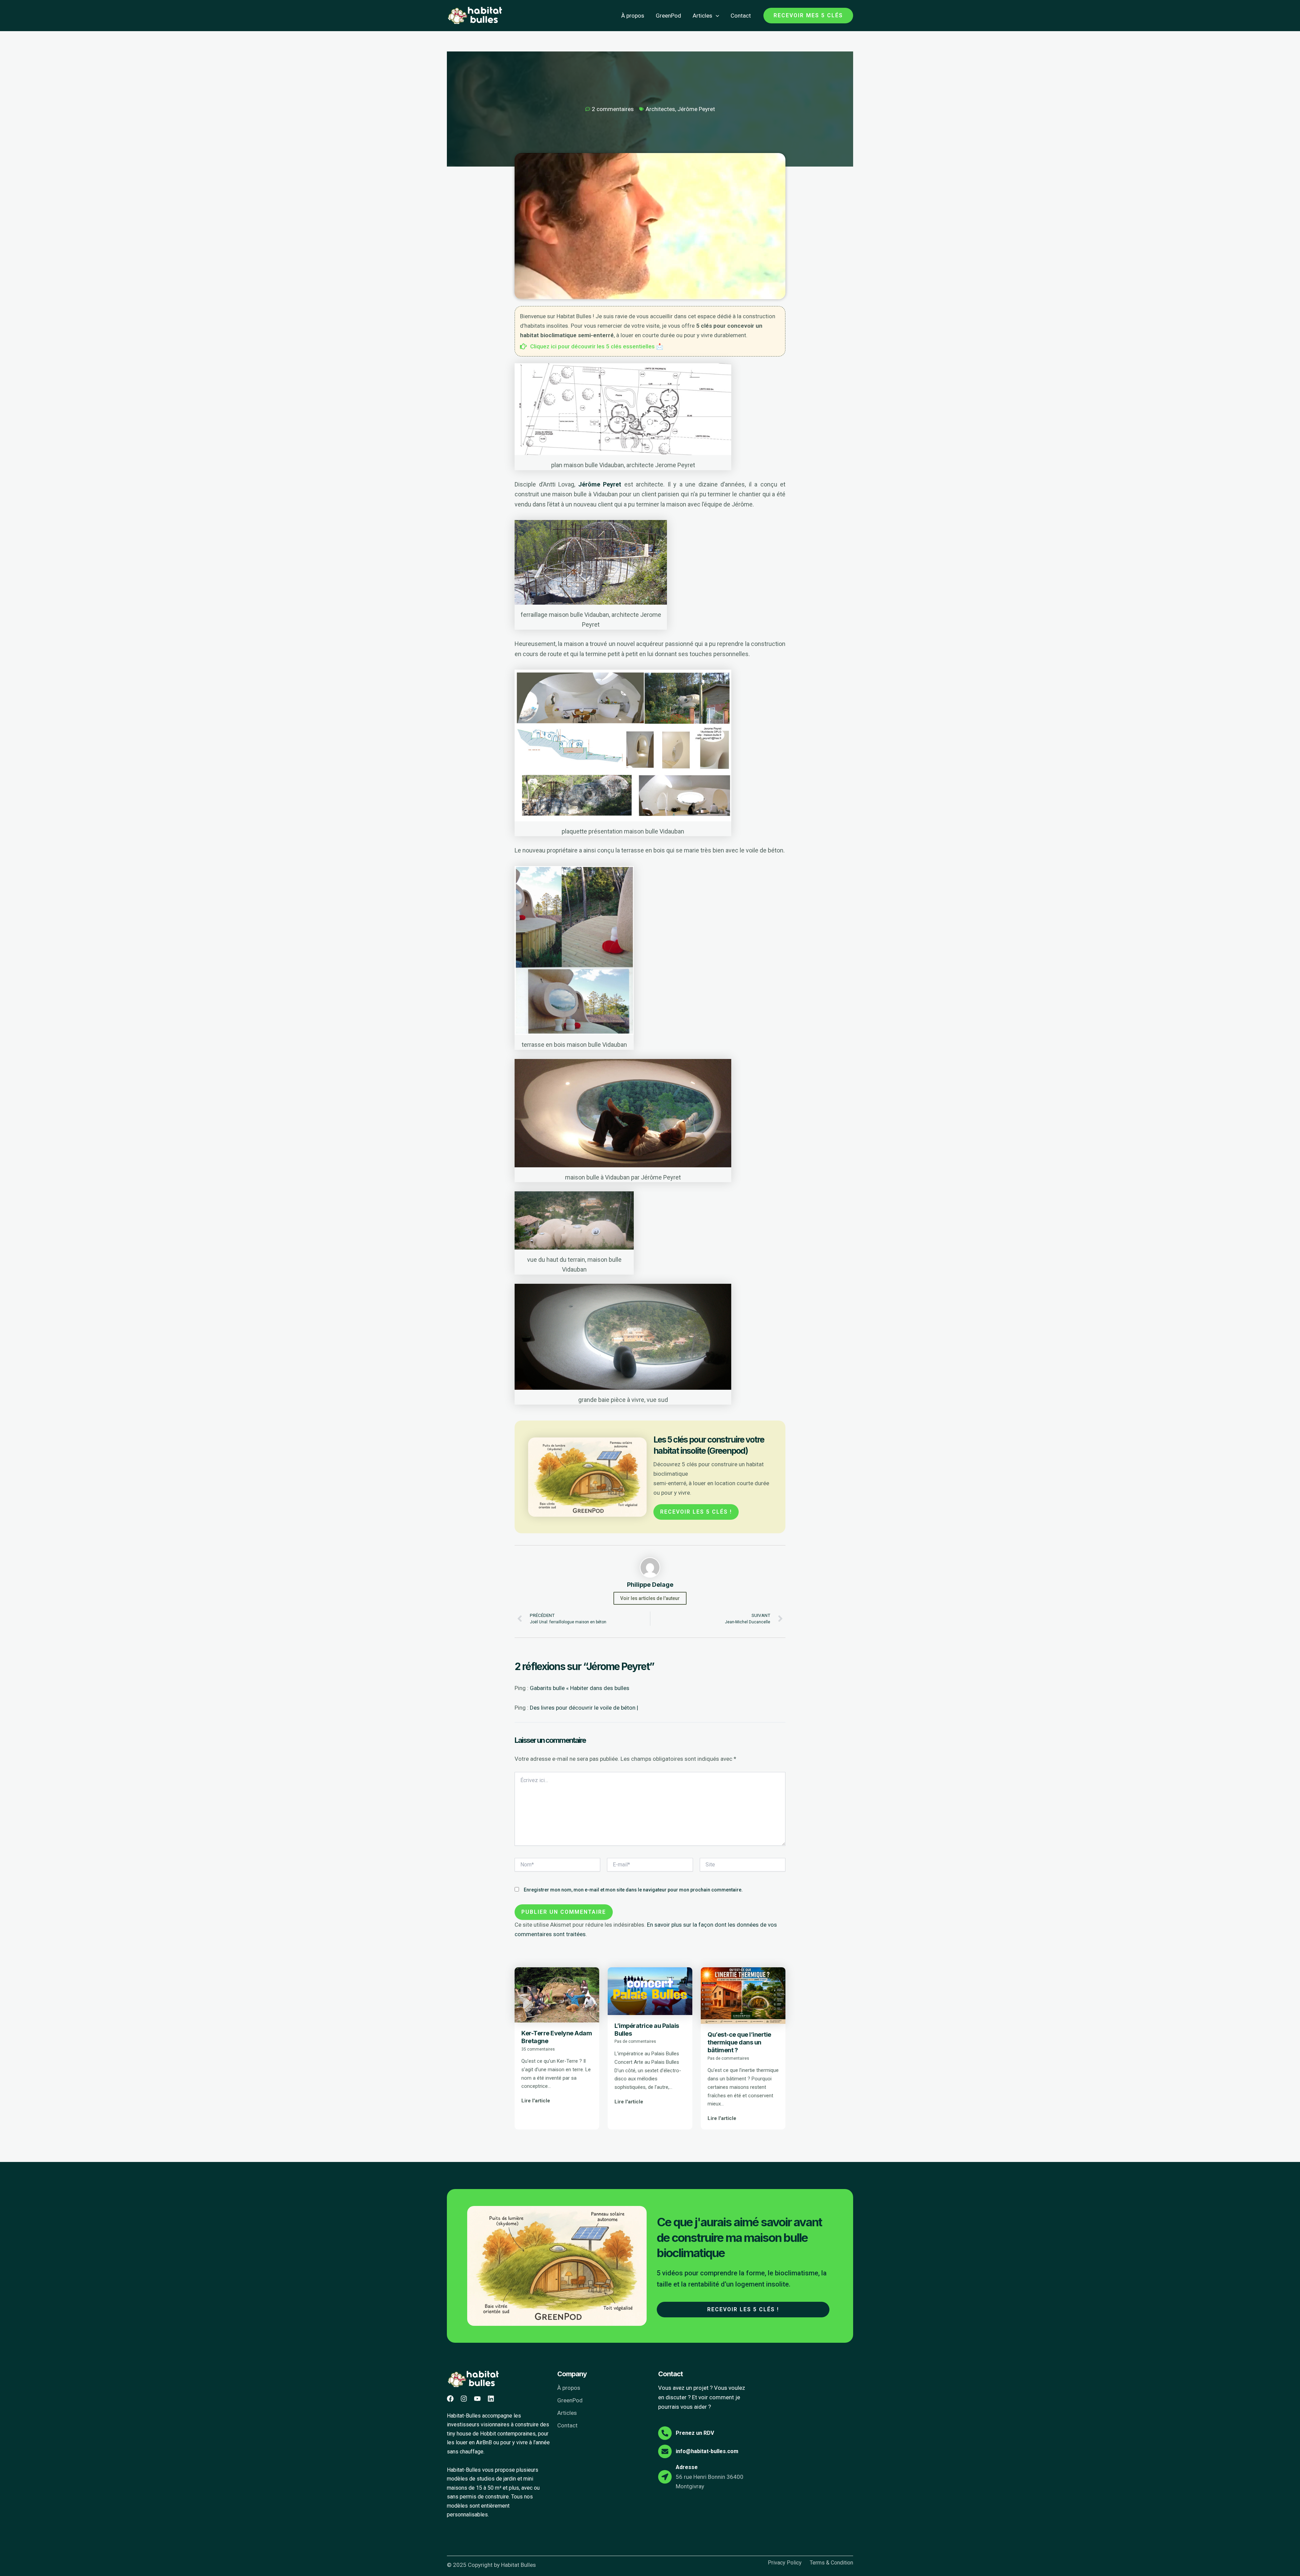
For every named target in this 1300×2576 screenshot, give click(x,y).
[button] (716, 16)
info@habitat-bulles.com (707, 2451)
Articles (702, 16)
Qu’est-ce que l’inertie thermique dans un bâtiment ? (739, 2042)
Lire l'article (536, 2101)
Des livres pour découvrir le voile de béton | (584, 1708)
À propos (633, 16)
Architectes (660, 109)
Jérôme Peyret (696, 109)
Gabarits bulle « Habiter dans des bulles (580, 1688)
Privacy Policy (785, 2563)
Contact (741, 16)
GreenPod (668, 16)
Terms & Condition (831, 2563)
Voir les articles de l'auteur (650, 1598)
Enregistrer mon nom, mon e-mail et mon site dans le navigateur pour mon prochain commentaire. (633, 1890)
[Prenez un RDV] (665, 2433)
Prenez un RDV (695, 2433)
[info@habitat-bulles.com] (665, 2451)
